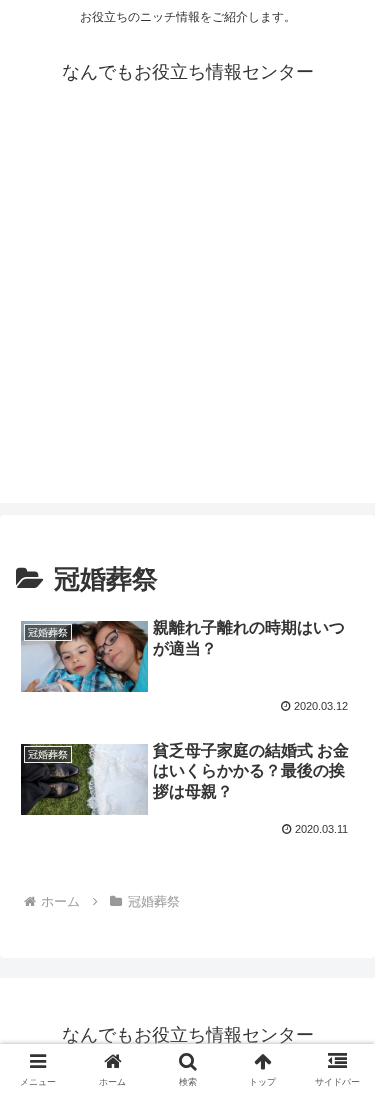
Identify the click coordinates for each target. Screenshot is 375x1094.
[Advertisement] (187, 315)
